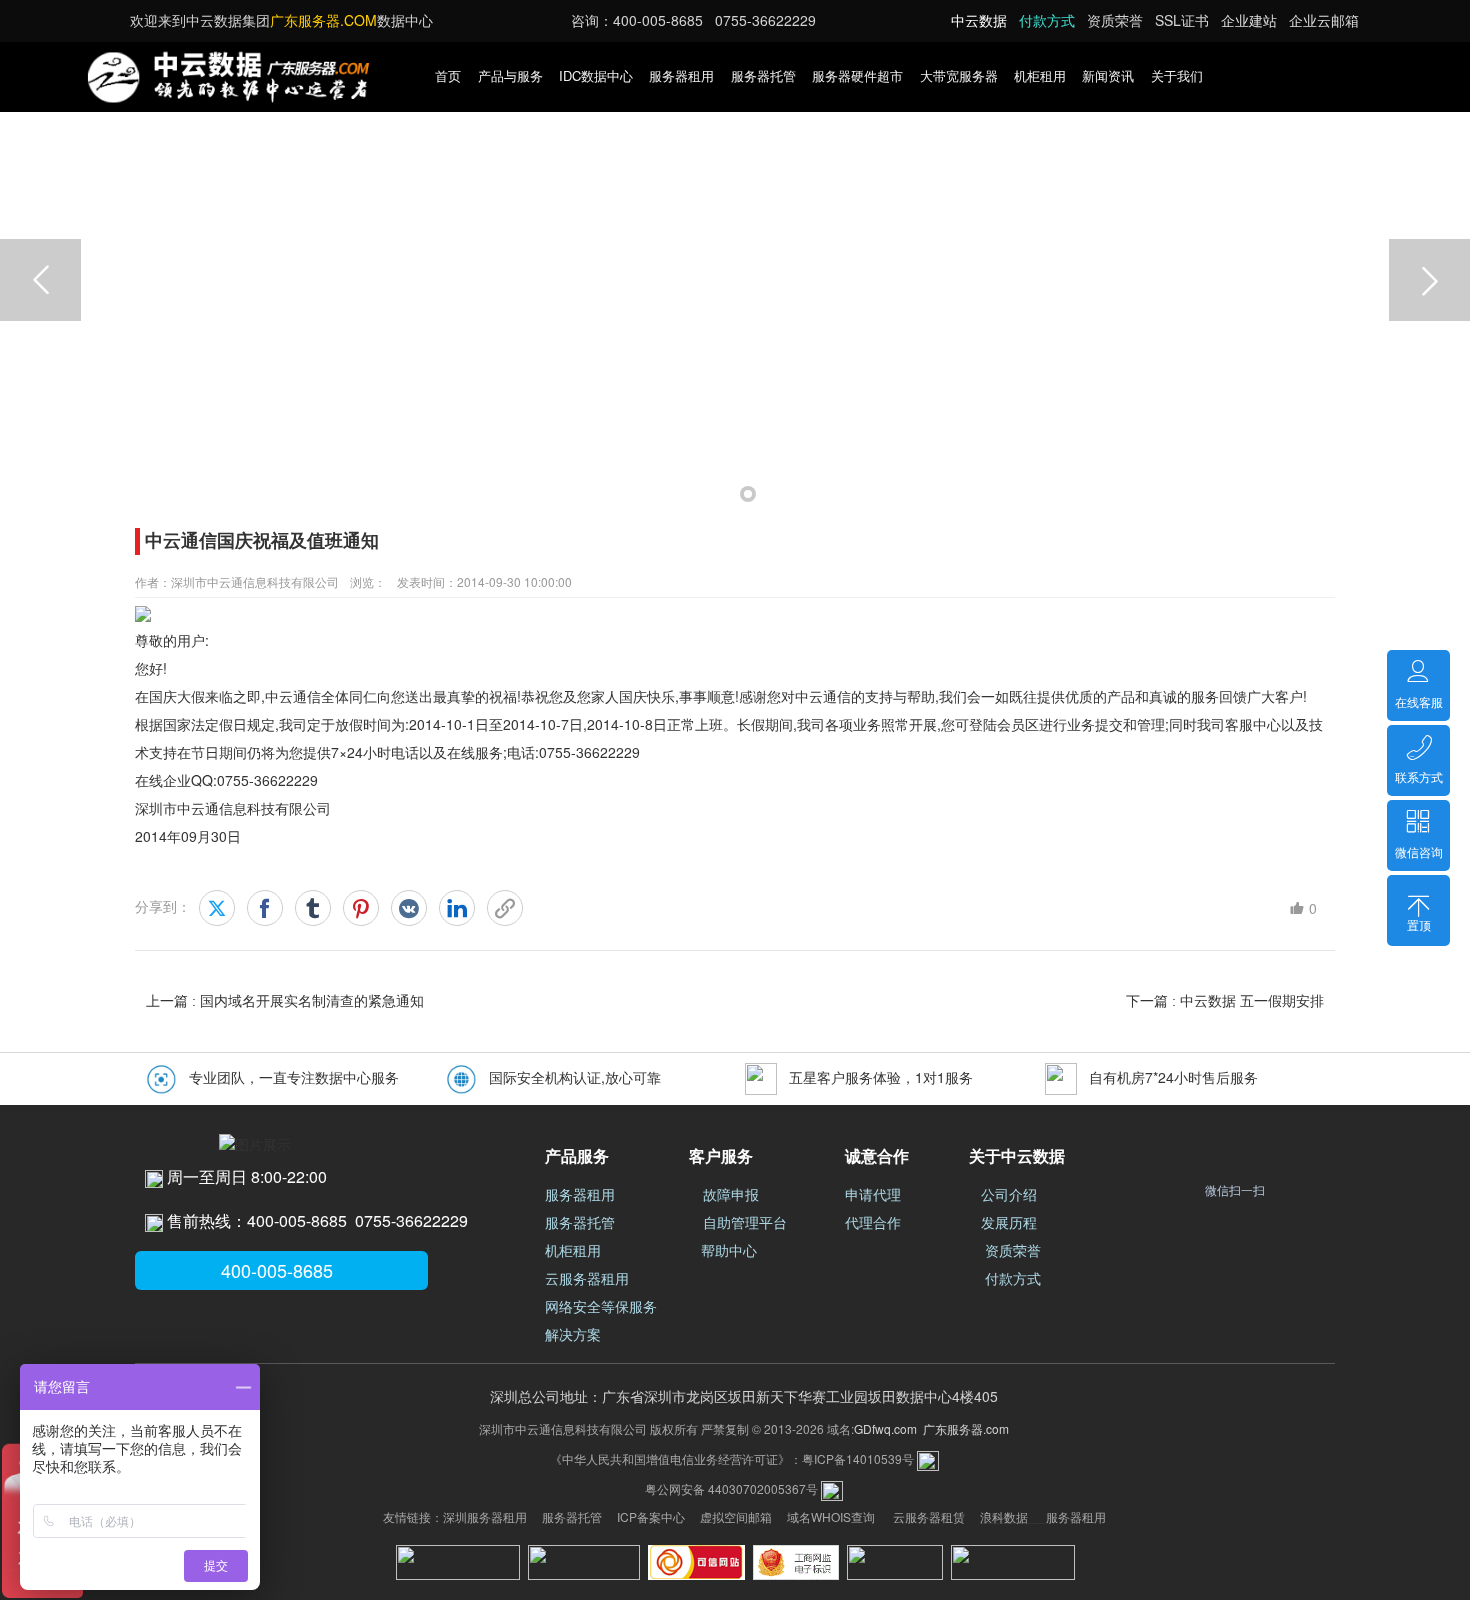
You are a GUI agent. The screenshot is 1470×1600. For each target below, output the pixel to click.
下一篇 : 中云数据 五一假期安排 (1225, 1001)
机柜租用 (1040, 75)
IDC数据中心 (596, 75)
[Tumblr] (313, 908)
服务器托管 (763, 75)
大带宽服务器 (959, 75)
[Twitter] (217, 908)
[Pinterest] (361, 908)
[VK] (409, 908)
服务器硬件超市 (857, 75)
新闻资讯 (1108, 75)
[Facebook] (265, 908)
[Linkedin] (457, 908)
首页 (448, 75)
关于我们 (1177, 75)
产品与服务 (510, 75)
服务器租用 (681, 75)
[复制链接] (505, 908)
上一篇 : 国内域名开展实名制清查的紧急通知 (285, 1001)
